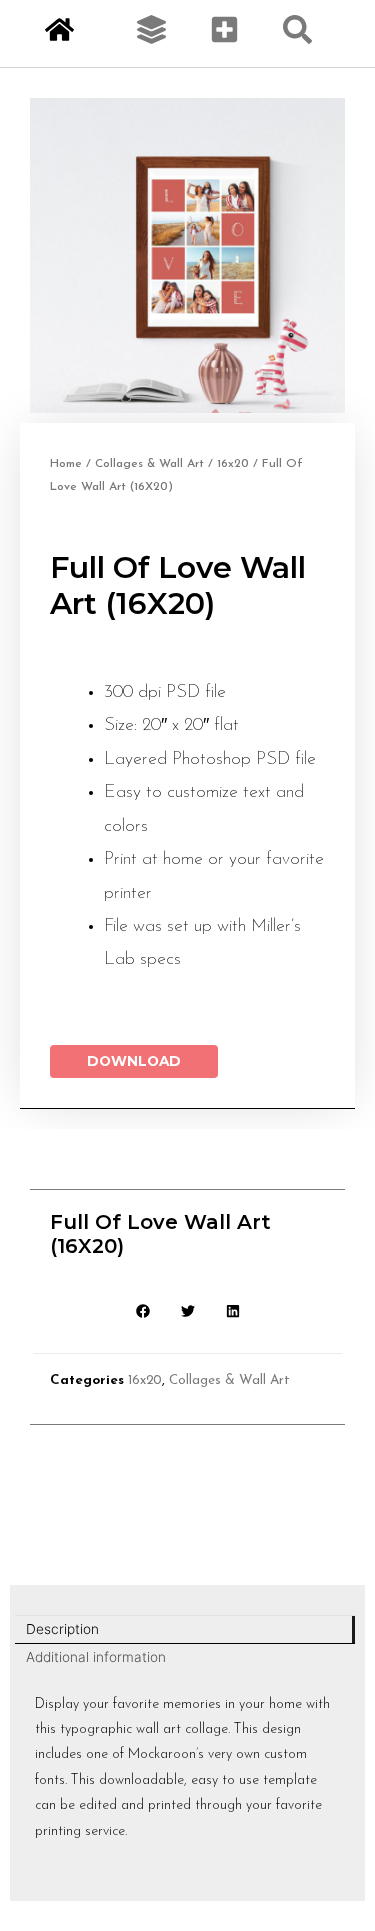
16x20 (233, 464)
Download (134, 1061)
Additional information (96, 1657)
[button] (142, 1310)
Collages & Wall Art (149, 464)
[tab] (185, 1630)
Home (66, 464)
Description (62, 1629)
